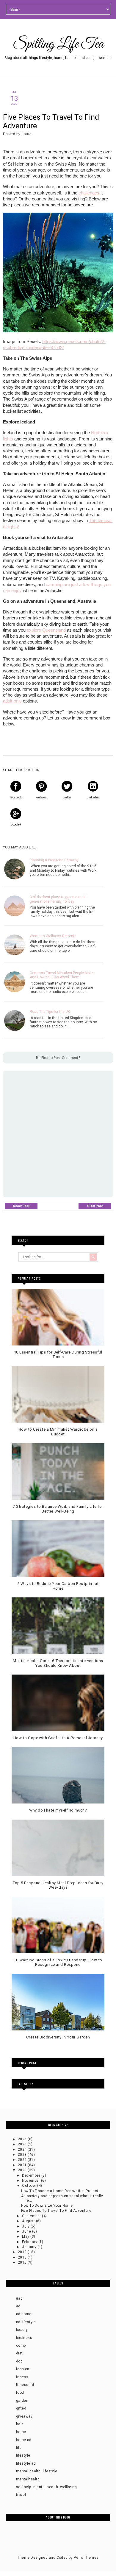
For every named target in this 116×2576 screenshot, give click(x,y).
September (32, 2216)
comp (21, 2346)
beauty (22, 2330)
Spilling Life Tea (58, 44)
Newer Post (21, 1206)
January (30, 2247)
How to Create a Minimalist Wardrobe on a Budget (58, 1432)
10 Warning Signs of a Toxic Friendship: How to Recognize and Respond (58, 1962)
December (32, 2175)
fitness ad (25, 2385)
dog (19, 2361)
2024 (23, 2150)
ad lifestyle (26, 2322)
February (30, 2242)
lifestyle (23, 2455)
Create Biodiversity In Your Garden (58, 2037)
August (29, 2221)
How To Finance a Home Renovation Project (60, 2191)
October (30, 2186)
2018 (23, 2257)
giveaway (24, 2416)
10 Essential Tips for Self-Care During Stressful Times (58, 1355)
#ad (19, 2298)
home (21, 2432)
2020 (23, 2170)
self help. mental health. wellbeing (47, 2487)
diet (19, 2353)
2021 (23, 2165)
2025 (23, 2144)
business (24, 2338)
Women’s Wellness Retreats (53, 936)
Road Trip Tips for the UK (50, 1012)
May (26, 2237)
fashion (23, 2369)
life (19, 2448)
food (20, 2393)
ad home (24, 2314)
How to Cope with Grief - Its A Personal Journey (58, 1738)
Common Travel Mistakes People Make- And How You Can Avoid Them (62, 975)
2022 (23, 2160)
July (26, 2226)
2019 (23, 2252)
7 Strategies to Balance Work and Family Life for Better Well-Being (58, 1509)
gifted (21, 2408)
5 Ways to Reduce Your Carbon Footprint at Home (58, 1586)
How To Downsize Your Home (47, 2206)
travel (21, 2495)
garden (22, 2401)
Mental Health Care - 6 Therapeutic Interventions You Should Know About (58, 1663)
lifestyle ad (26, 2463)
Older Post (95, 1206)
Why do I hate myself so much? (58, 1810)
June (27, 2231)
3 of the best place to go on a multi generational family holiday (58, 899)
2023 (23, 2155)
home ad (24, 2440)
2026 (23, 2139)
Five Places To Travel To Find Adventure (56, 2211)
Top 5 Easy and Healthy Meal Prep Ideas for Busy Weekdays (58, 1885)
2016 (23, 2262)
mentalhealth (28, 2479)
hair (19, 2424)
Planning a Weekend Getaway (54, 860)
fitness (22, 2377)
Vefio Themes (86, 2558)
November (31, 2181)
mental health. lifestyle (37, 2471)
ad (18, 2306)
